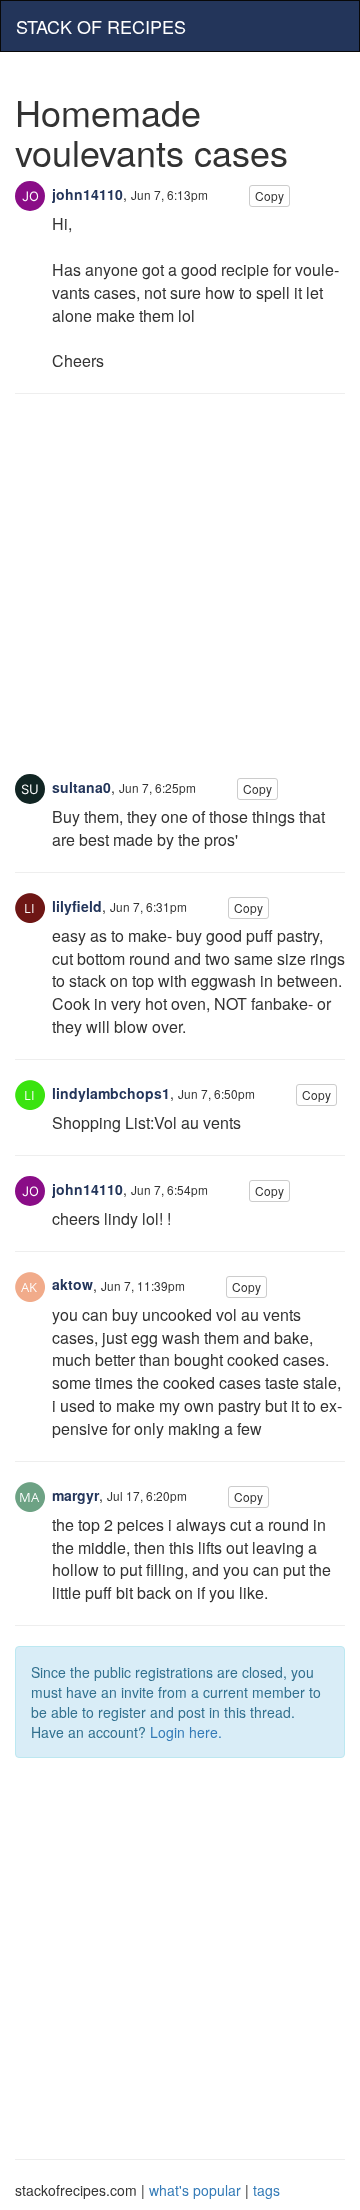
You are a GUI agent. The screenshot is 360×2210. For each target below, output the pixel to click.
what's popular (195, 2190)
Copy (269, 195)
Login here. (186, 1732)
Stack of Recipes (101, 26)
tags (266, 2190)
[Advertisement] (180, 594)
